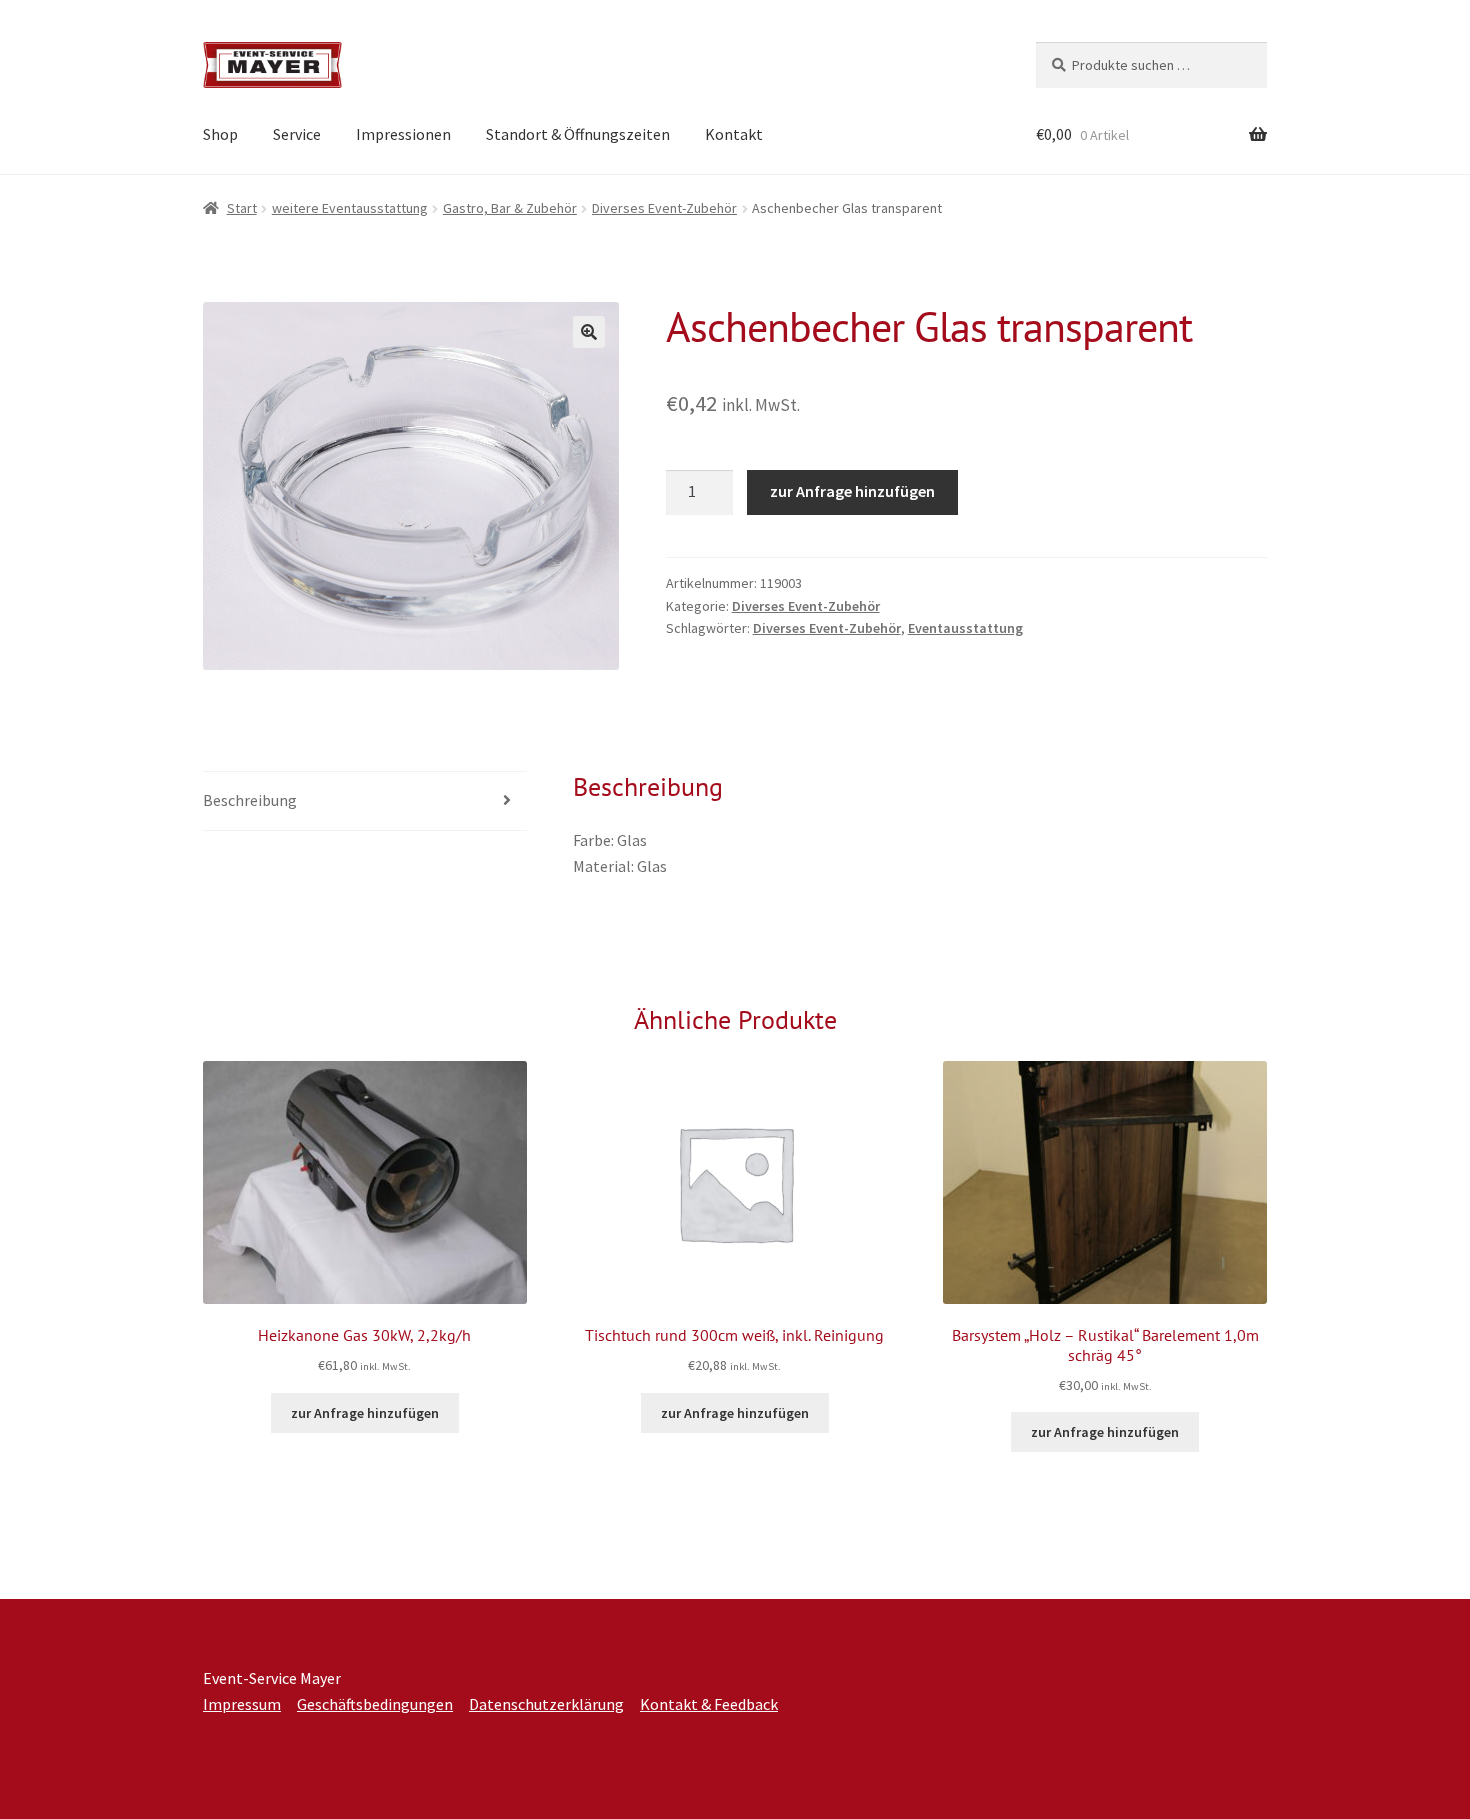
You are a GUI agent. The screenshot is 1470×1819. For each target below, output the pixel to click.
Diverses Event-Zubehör (664, 208)
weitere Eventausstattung (350, 208)
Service (297, 134)
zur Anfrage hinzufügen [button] (365, 1413)
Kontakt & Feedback (709, 1704)
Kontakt (734, 134)
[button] (589, 332)
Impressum (242, 1704)
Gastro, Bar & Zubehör (510, 208)
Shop (220, 134)
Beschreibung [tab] (250, 800)
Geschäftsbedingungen (375, 1704)
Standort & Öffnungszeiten (578, 134)
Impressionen (403, 134)
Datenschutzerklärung (546, 1704)
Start (242, 208)
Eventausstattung (965, 628)
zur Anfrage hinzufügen (852, 491)
